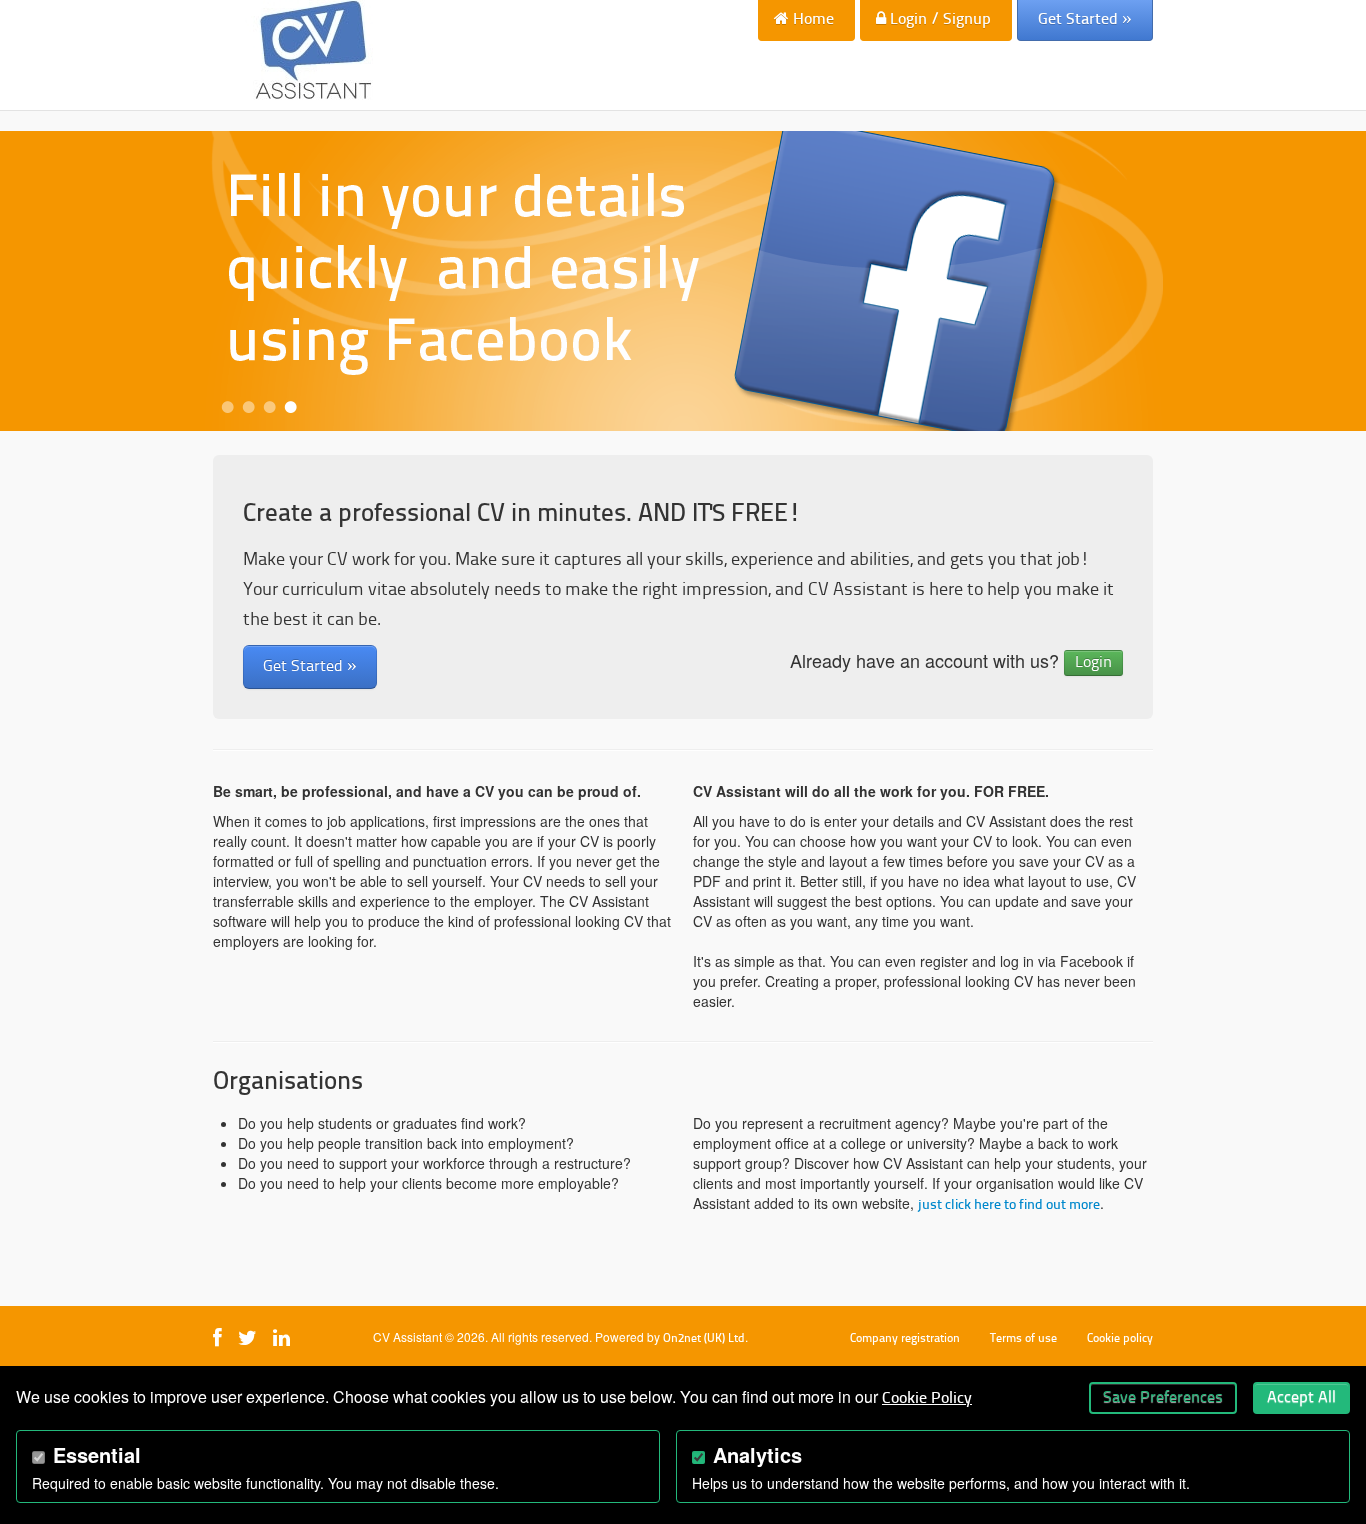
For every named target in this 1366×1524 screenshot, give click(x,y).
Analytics (757, 1454)
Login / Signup (938, 20)
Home (811, 20)
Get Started (1085, 19)
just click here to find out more (1009, 1205)
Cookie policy (1120, 1339)
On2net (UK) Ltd (704, 1339)
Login (1093, 663)
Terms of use (1023, 1339)
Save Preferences (1163, 1398)
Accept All (1301, 1398)
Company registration (905, 1339)
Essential (97, 1454)
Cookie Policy (927, 1399)
